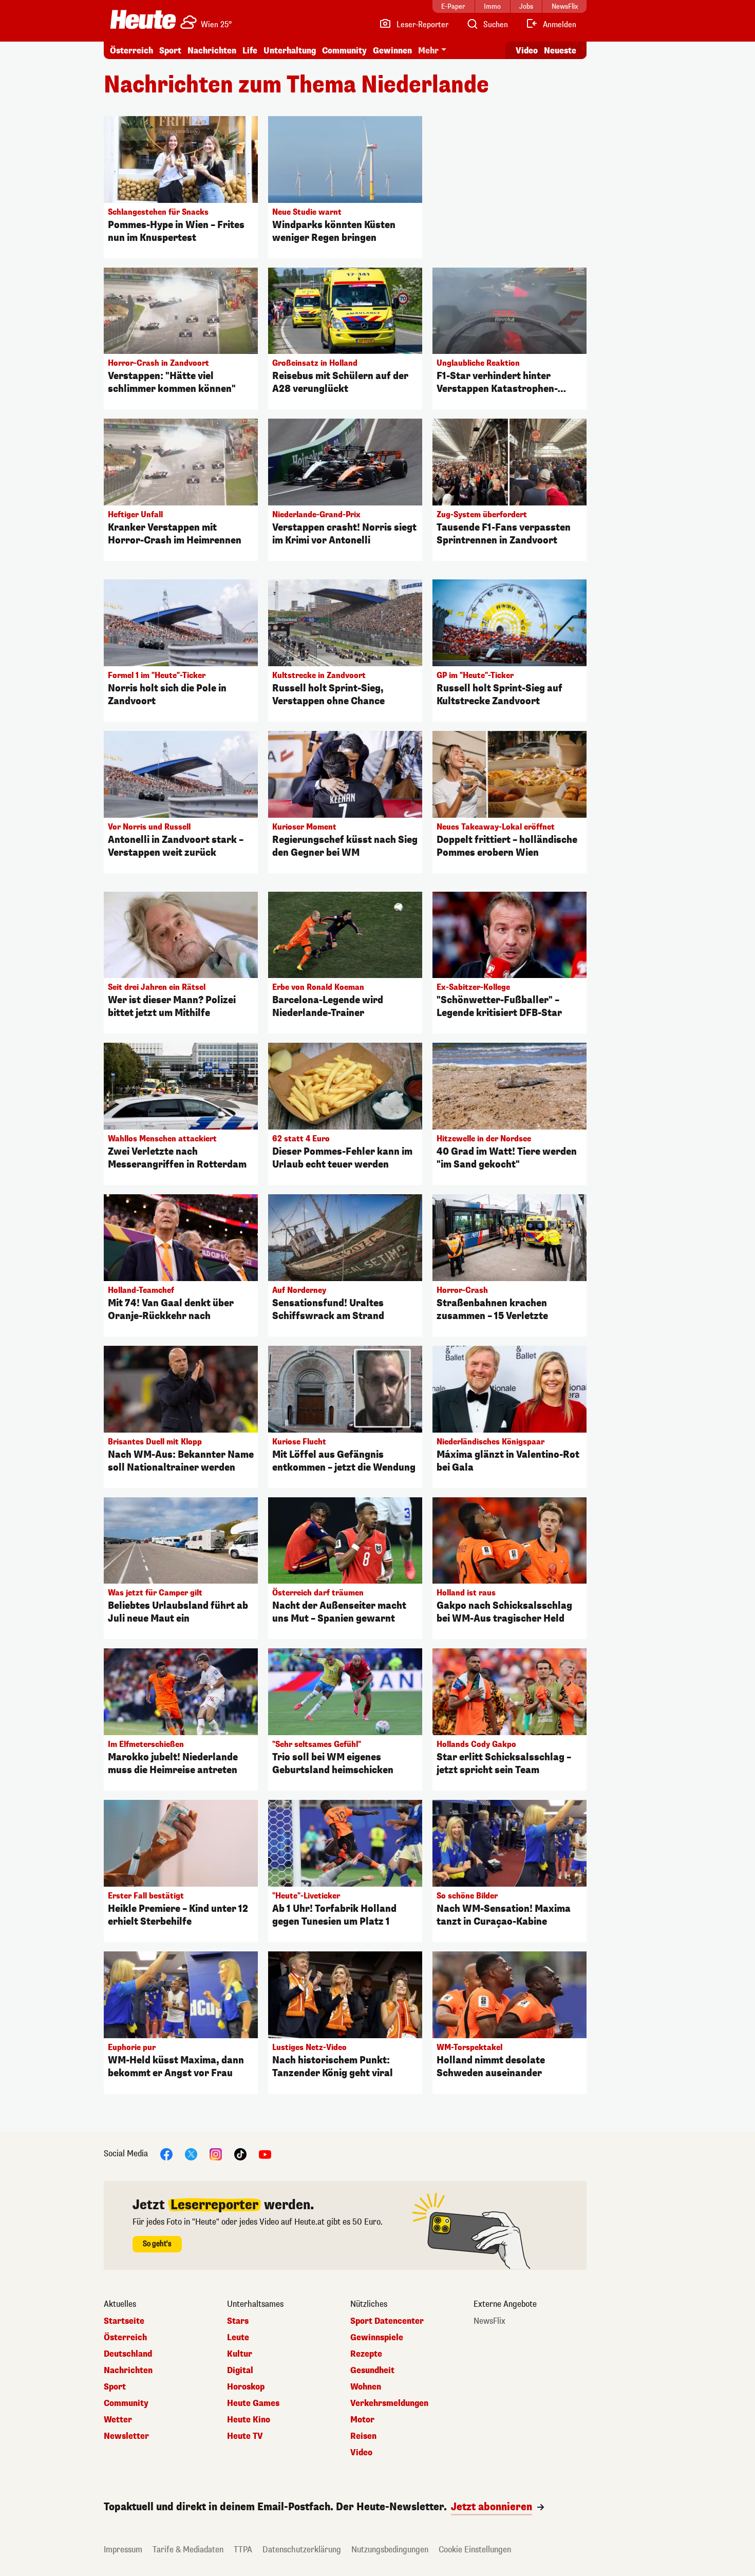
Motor (362, 2420)
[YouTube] (265, 2154)
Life (250, 51)
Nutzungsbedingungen (390, 2550)
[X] (191, 2154)
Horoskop (246, 2387)
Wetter (118, 2420)
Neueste (560, 51)
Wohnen (366, 2387)
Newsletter (126, 2436)
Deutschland (128, 2354)
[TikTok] (240, 2154)
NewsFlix (489, 2321)
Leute (238, 2338)
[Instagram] (216, 2154)
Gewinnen (392, 51)
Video (527, 51)
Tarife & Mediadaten (188, 2550)
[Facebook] (166, 2154)
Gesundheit (372, 2371)
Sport (170, 51)
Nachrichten (128, 2371)
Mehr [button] (428, 51)
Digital (240, 2371)
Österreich (131, 51)
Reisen (363, 2436)
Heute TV (245, 2436)
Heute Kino (249, 2420)
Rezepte (366, 2354)
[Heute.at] (143, 20)
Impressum (123, 2550)
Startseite (124, 2321)
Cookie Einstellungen (475, 2550)
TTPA (243, 2550)
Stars (238, 2321)
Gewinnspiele (377, 2338)
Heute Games (253, 2403)
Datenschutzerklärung (302, 2550)
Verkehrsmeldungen (389, 2403)
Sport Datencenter (387, 2321)
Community (344, 51)
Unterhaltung (290, 51)
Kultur (240, 2354)
